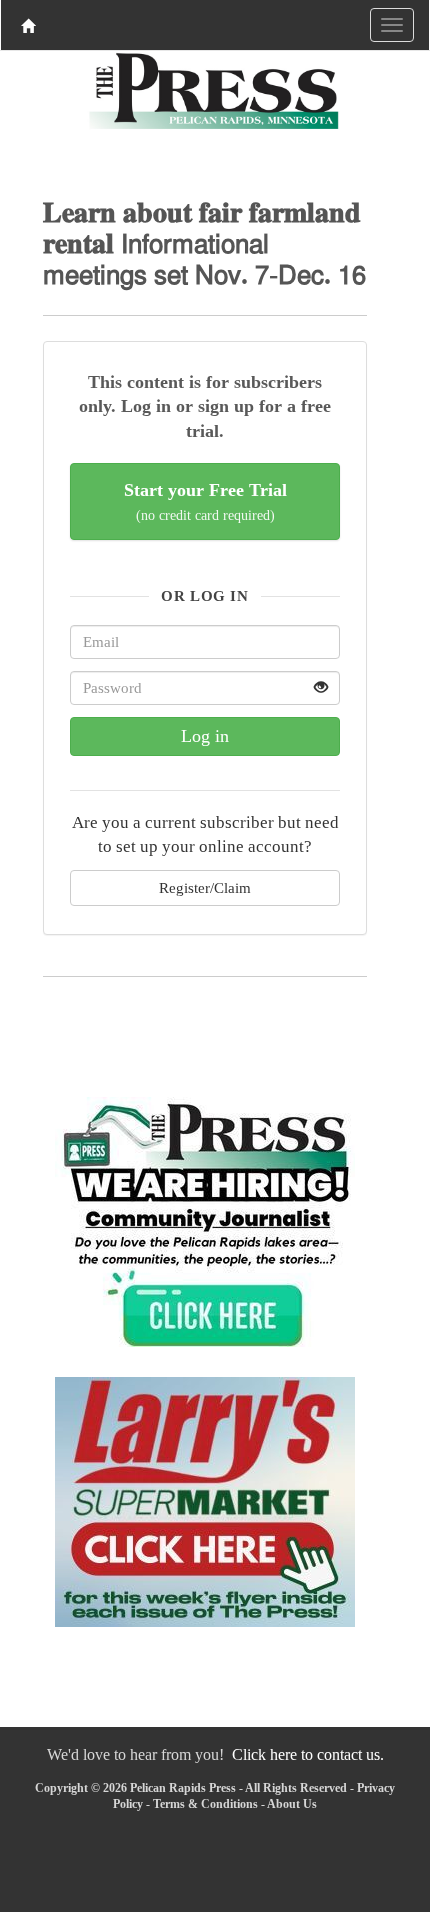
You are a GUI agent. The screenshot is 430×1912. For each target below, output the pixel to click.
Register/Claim (205, 887)
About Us (292, 1804)
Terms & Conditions (205, 1804)
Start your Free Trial (205, 501)
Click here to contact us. (308, 1754)
